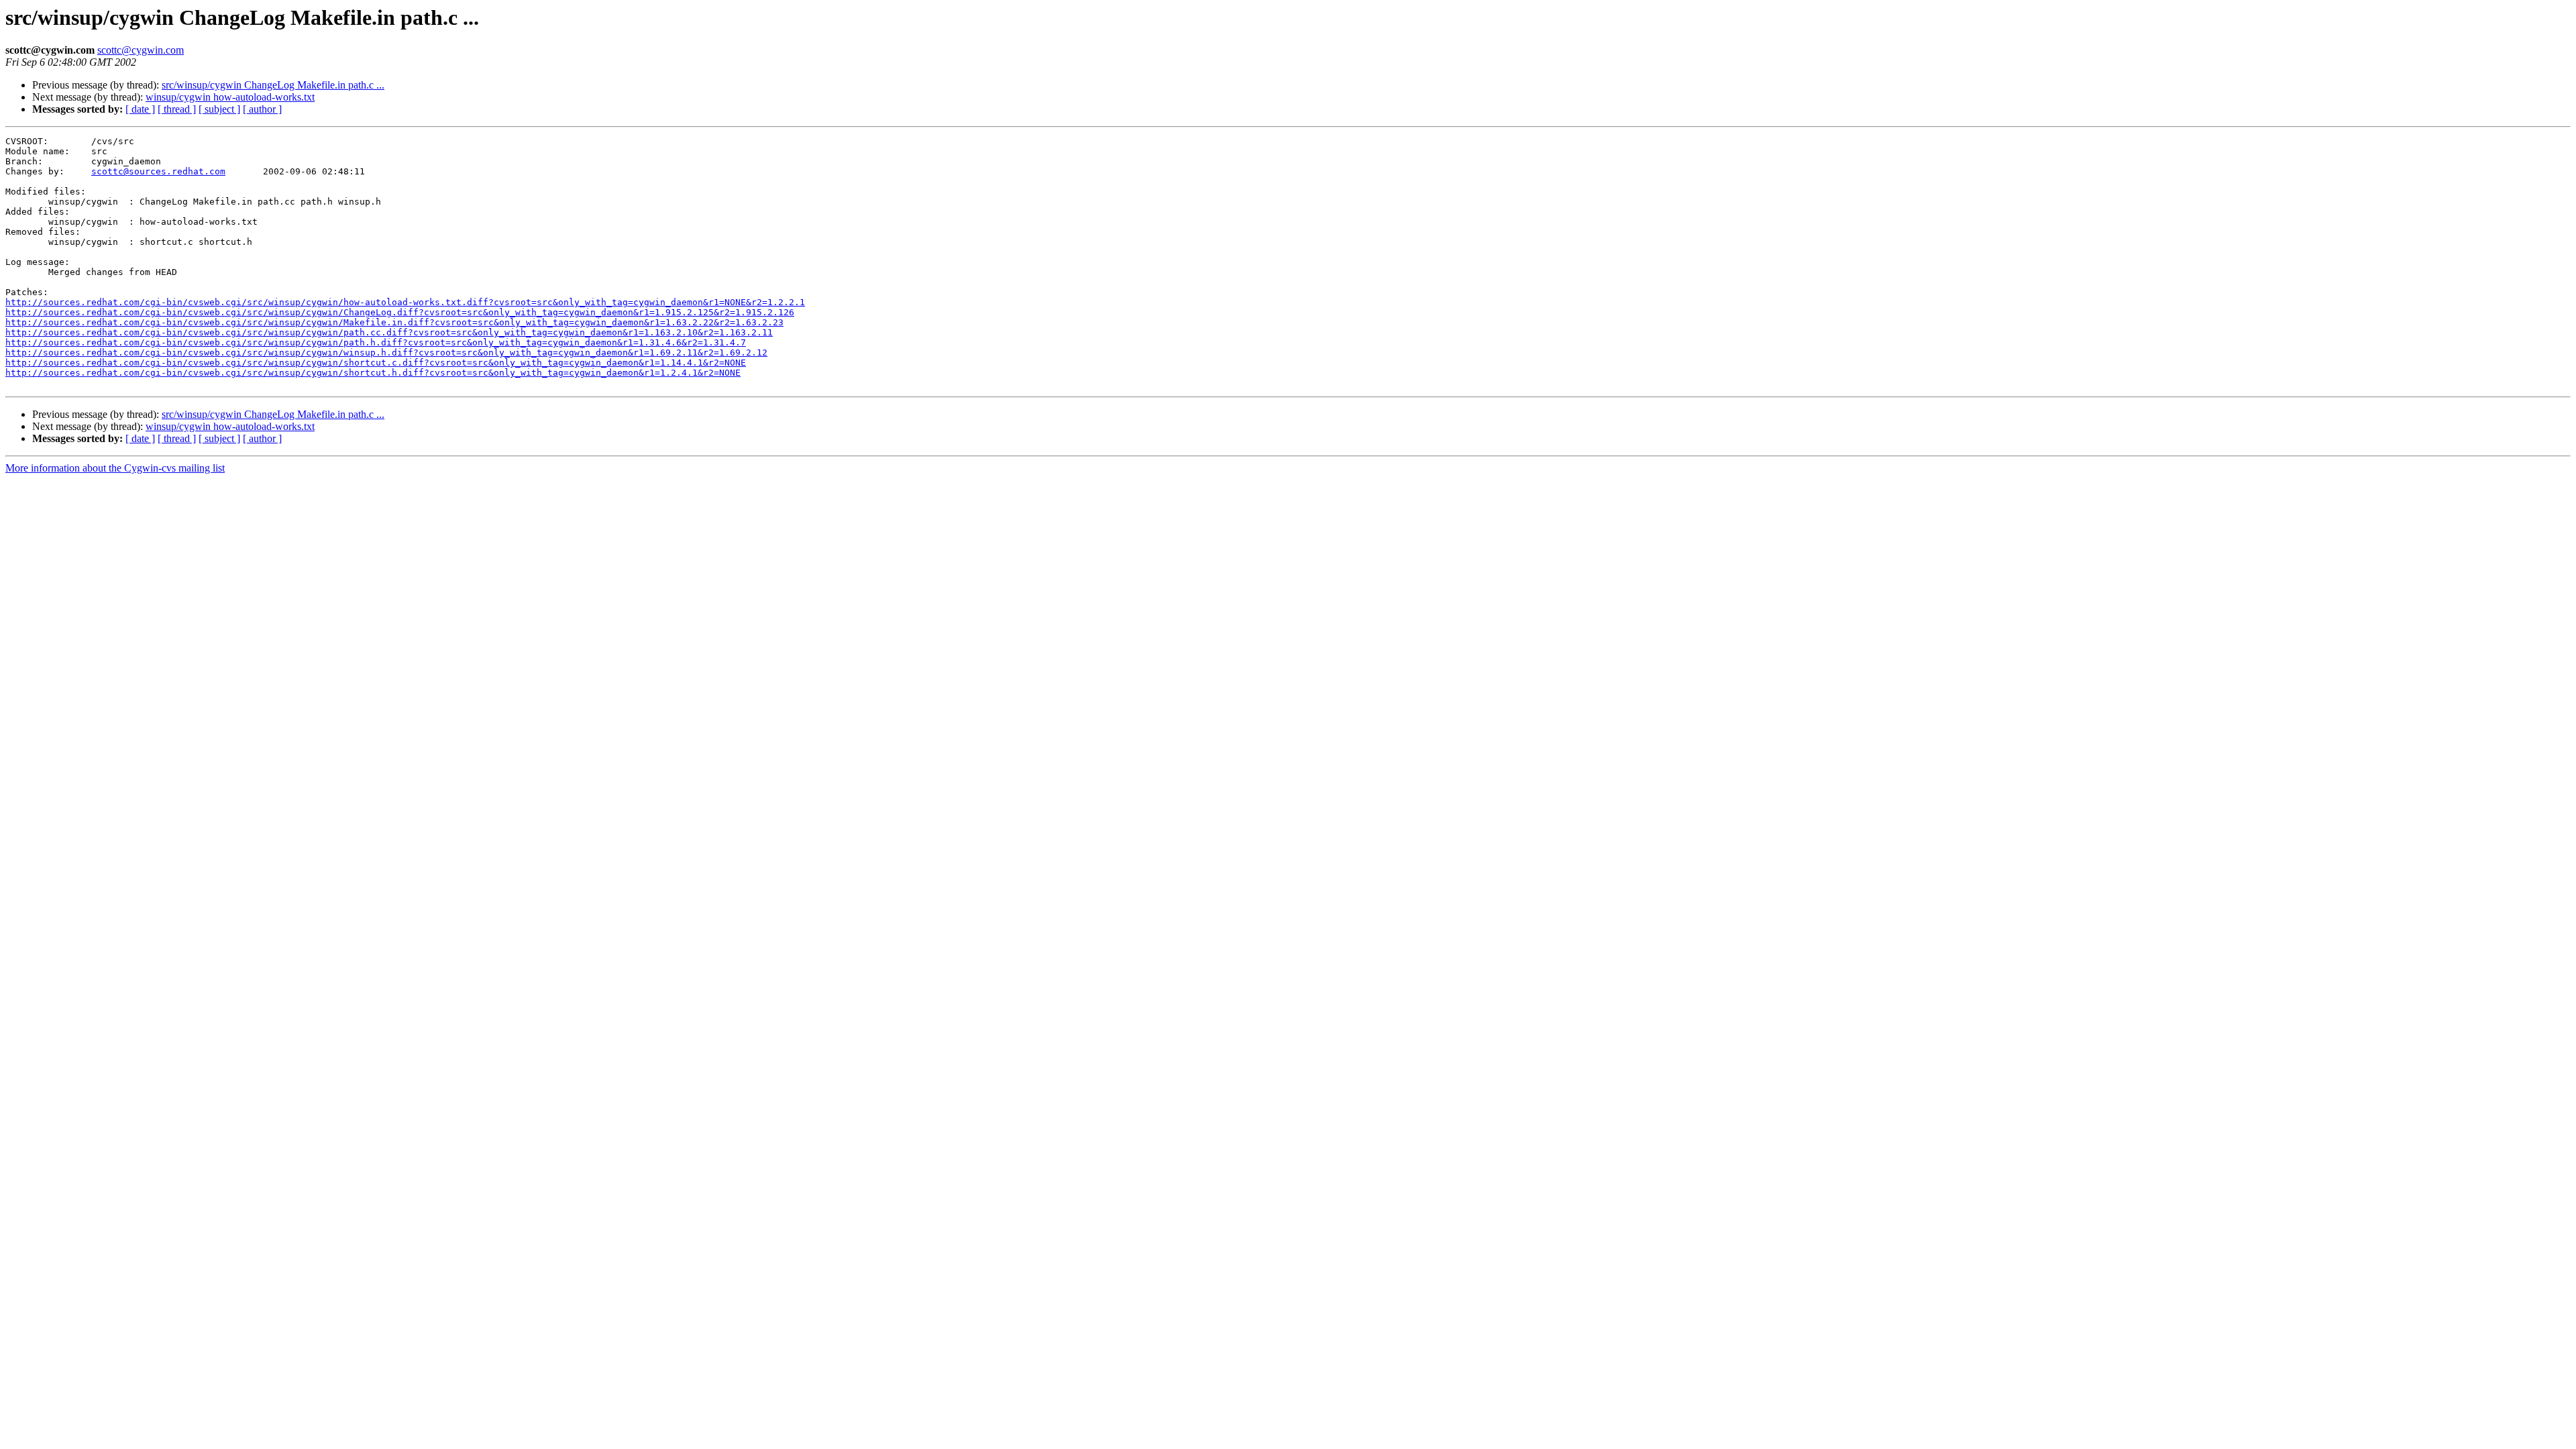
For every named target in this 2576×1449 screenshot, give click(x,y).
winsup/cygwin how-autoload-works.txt (230, 97)
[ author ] (262, 109)
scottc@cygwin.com (141, 50)
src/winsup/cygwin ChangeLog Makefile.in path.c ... (273, 85)
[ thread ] (177, 109)
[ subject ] (219, 109)
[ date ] (140, 109)
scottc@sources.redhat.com (158, 171)
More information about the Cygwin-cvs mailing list (115, 468)
